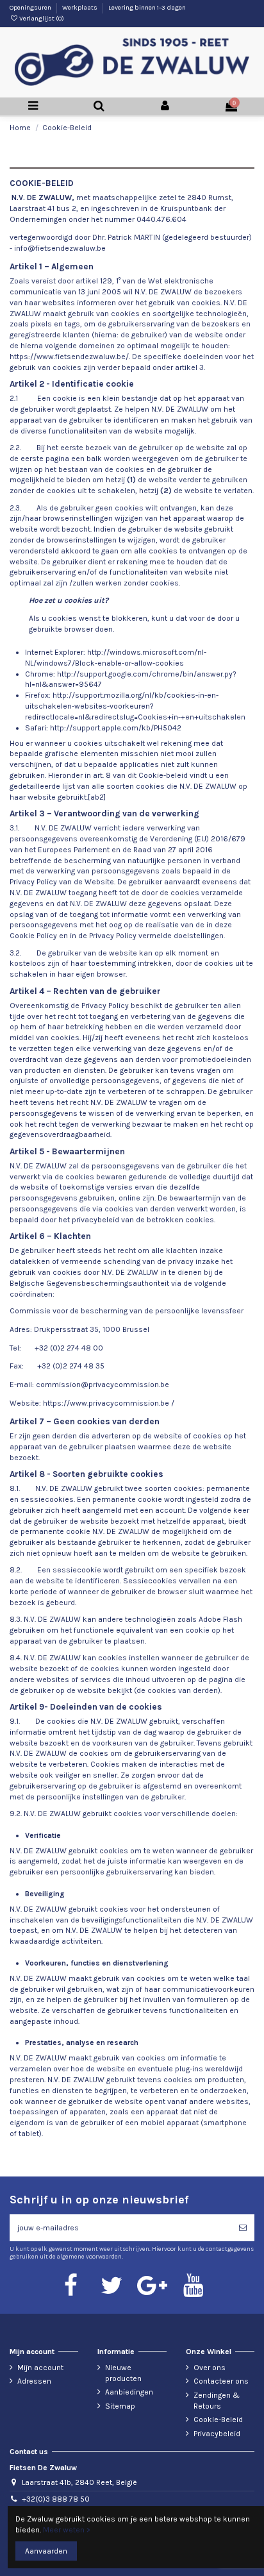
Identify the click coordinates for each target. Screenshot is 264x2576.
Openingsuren (31, 8)
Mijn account (40, 2368)
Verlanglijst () (41, 19)
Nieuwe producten (123, 2373)
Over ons (210, 2368)
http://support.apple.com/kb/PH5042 (116, 728)
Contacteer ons (221, 2381)
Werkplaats (80, 8)
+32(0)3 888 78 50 (56, 2499)
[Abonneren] (243, 2228)
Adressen (34, 2381)
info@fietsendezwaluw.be (60, 248)
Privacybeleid (217, 2434)
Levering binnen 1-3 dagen (147, 8)
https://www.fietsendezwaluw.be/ (69, 357)
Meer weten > (67, 2530)
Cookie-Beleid (218, 2420)
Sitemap (120, 2406)
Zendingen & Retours (217, 2401)
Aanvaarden (46, 2551)
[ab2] (97, 797)
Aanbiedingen (129, 2392)
